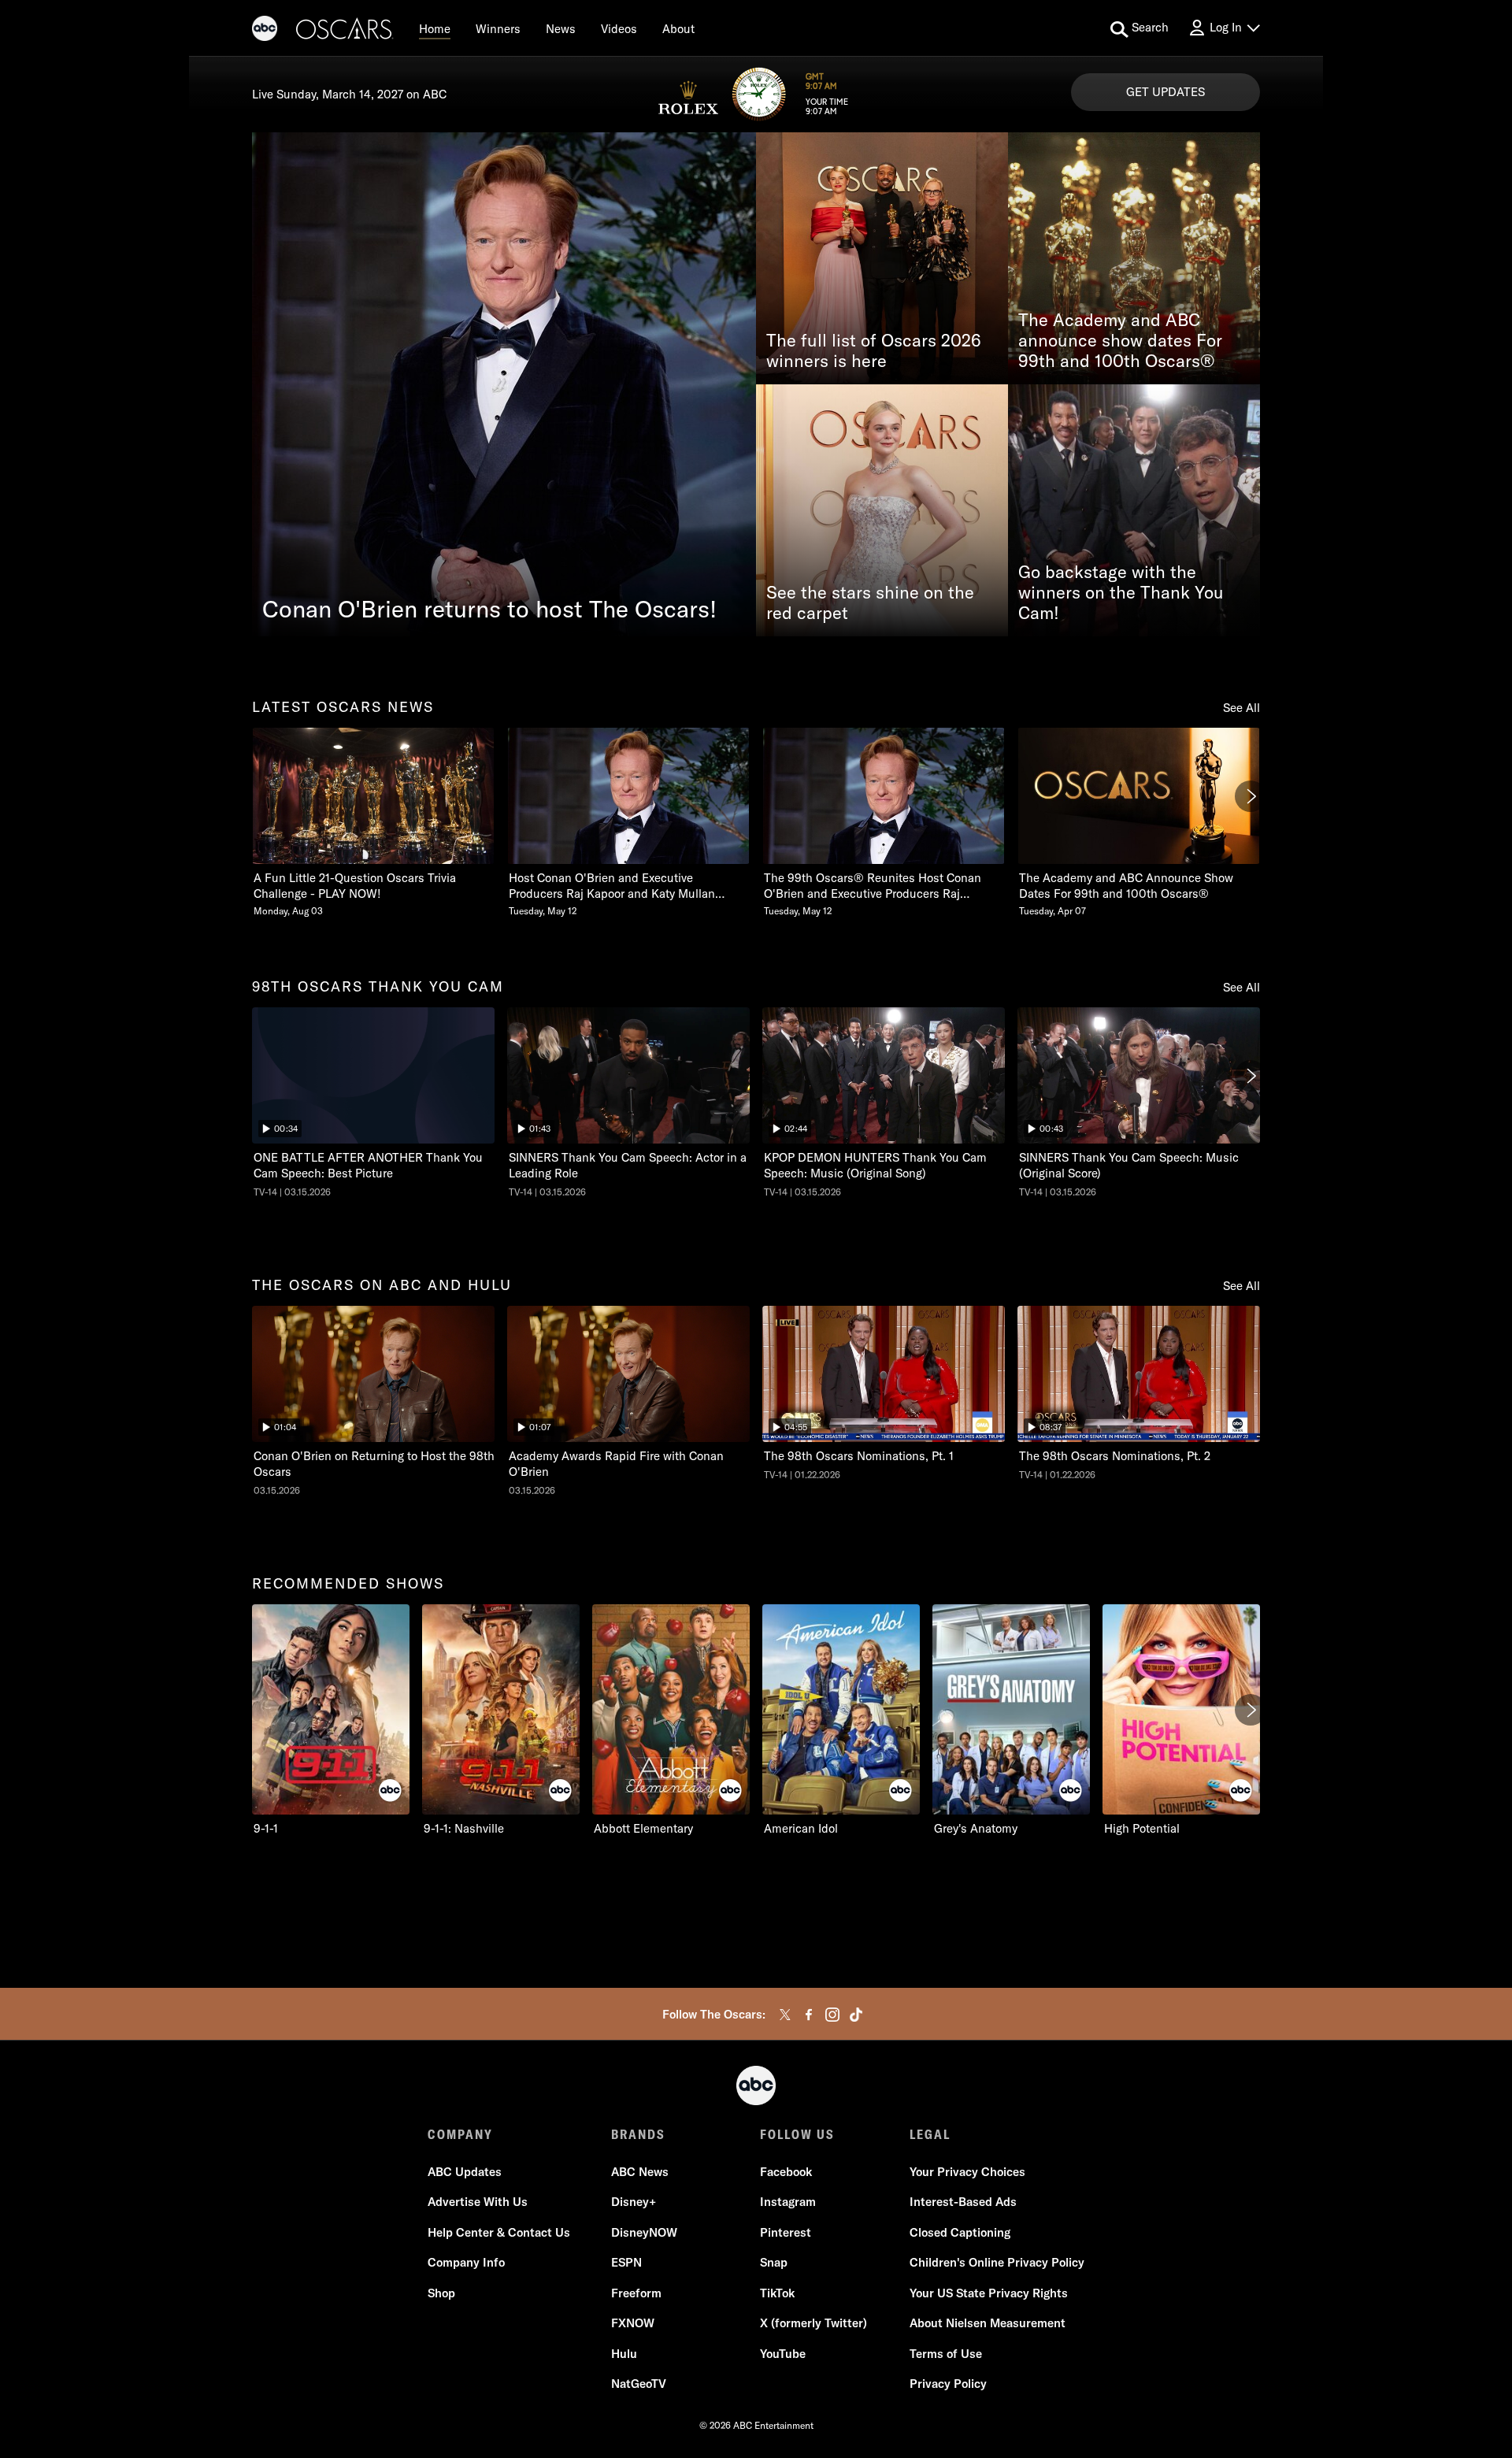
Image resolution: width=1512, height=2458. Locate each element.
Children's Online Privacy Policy (997, 2262)
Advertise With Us (478, 2202)
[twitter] (785, 2015)
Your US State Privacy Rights (989, 2293)
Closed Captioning (960, 2232)
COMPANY (460, 2134)
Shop (441, 2293)
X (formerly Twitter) (813, 2323)
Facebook (786, 2172)
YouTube (783, 2354)
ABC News (640, 2172)
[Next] (1251, 796)
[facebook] (809, 2015)
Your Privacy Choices (967, 2172)
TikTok (777, 2293)
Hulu (624, 2354)
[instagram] (832, 2015)
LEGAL (930, 2134)
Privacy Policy (948, 2384)
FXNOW (633, 2323)
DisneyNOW (644, 2232)
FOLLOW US (797, 2134)
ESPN (626, 2262)
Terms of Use (946, 2354)
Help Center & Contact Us (499, 2232)
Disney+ (634, 2202)
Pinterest (786, 2232)
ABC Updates (465, 2172)
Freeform (636, 2293)
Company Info (466, 2262)
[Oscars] (345, 31)
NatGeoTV (639, 2384)
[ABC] (265, 31)
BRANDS (638, 2134)
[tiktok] (856, 2015)
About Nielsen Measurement (988, 2323)
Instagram (788, 2202)
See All (1241, 708)
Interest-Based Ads (963, 2202)
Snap (774, 2262)
